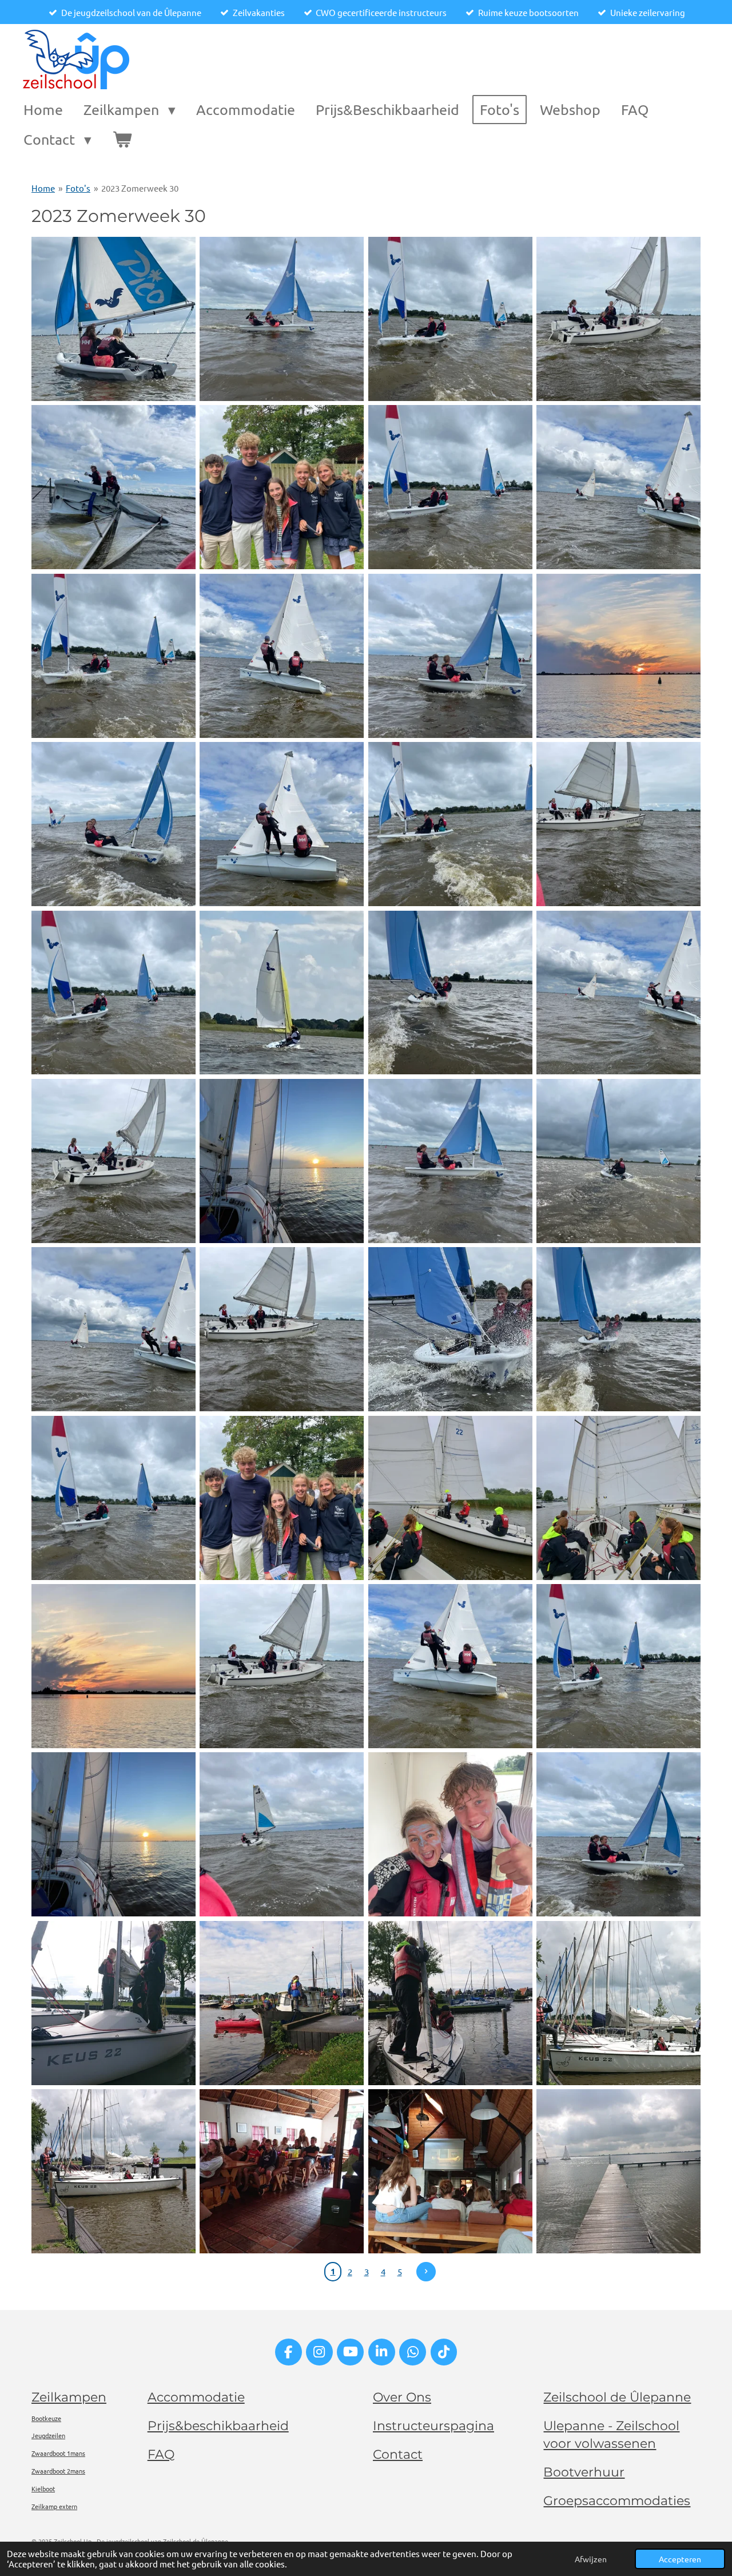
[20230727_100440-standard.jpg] (618, 1498)
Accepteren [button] (680, 2559)
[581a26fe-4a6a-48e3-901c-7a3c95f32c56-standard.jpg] (618, 1329)
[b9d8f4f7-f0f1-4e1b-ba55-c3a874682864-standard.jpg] (282, 1835)
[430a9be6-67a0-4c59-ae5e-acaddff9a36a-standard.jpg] (282, 1329)
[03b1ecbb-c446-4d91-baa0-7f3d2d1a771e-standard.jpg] (282, 487)
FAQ (161, 2454)
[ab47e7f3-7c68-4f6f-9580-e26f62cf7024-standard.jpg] (282, 1666)
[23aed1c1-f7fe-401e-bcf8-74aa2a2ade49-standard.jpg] (450, 993)
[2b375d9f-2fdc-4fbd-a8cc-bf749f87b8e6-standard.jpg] (618, 319)
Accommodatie (196, 2397)
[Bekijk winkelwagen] (122, 140)
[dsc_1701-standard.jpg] (450, 2171)
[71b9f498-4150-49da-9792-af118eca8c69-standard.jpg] (618, 1161)
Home (43, 188)
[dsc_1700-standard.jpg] (282, 2171)
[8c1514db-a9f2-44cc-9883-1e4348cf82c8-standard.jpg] (450, 824)
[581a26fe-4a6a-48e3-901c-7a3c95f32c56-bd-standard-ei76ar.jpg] (450, 1329)
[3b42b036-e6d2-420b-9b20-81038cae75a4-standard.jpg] (618, 487)
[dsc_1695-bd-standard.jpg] (618, 2003)
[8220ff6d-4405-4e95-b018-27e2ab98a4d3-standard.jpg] (282, 1498)
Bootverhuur (584, 2472)
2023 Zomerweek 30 (140, 188)
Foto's (78, 188)
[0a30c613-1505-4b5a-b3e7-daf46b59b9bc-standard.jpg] (113, 319)
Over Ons (402, 2397)
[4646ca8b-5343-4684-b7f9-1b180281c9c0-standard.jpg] (113, 1498)
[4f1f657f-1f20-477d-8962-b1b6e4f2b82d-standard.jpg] (450, 656)
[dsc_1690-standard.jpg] (113, 2003)
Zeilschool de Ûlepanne (617, 2397)
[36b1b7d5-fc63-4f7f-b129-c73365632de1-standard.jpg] (618, 993)
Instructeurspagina (433, 2426)
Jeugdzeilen (48, 2435)
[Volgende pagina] (426, 2272)
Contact (398, 2454)
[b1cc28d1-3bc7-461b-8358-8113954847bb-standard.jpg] (618, 1666)
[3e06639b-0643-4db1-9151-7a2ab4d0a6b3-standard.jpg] (282, 656)
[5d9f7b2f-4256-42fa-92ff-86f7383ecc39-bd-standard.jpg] (618, 656)
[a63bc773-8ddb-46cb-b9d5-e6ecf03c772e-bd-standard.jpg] (113, 1666)
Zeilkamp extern (54, 2506)
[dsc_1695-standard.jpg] (113, 2171)
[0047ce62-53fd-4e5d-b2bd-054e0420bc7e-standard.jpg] (282, 1161)
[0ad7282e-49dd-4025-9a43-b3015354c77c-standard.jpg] (282, 319)
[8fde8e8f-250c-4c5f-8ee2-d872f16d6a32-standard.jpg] (618, 824)
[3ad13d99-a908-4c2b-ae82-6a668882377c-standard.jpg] (450, 487)
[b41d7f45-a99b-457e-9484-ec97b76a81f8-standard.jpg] (450, 1835)
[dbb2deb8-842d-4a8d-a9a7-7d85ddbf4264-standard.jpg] (618, 1835)
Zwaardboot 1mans (58, 2453)
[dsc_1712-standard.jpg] (618, 2171)
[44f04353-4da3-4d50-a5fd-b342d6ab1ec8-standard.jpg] (113, 1161)
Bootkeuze (46, 2418)
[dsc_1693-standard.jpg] (450, 2003)
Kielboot (43, 2488)
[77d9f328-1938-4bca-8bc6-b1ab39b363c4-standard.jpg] (113, 1329)
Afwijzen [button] (591, 2559)
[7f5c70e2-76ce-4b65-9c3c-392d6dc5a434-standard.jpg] (282, 824)
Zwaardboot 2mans (58, 2471)
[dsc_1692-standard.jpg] (282, 2003)
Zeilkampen (69, 2397)
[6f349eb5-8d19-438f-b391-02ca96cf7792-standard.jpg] (113, 824)
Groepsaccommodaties (617, 2501)
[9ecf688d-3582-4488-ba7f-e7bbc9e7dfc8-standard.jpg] (282, 993)
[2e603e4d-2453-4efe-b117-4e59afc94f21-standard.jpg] (113, 487)
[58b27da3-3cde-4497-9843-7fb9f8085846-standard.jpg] (450, 1161)
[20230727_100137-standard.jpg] (450, 1498)
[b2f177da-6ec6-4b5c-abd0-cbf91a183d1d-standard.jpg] (113, 1835)
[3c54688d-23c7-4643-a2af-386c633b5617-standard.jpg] (113, 656)
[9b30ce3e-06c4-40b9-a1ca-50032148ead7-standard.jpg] (113, 993)
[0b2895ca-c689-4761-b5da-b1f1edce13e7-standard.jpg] (450, 319)
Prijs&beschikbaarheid (218, 2426)
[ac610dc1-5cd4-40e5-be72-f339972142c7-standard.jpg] (450, 1666)
